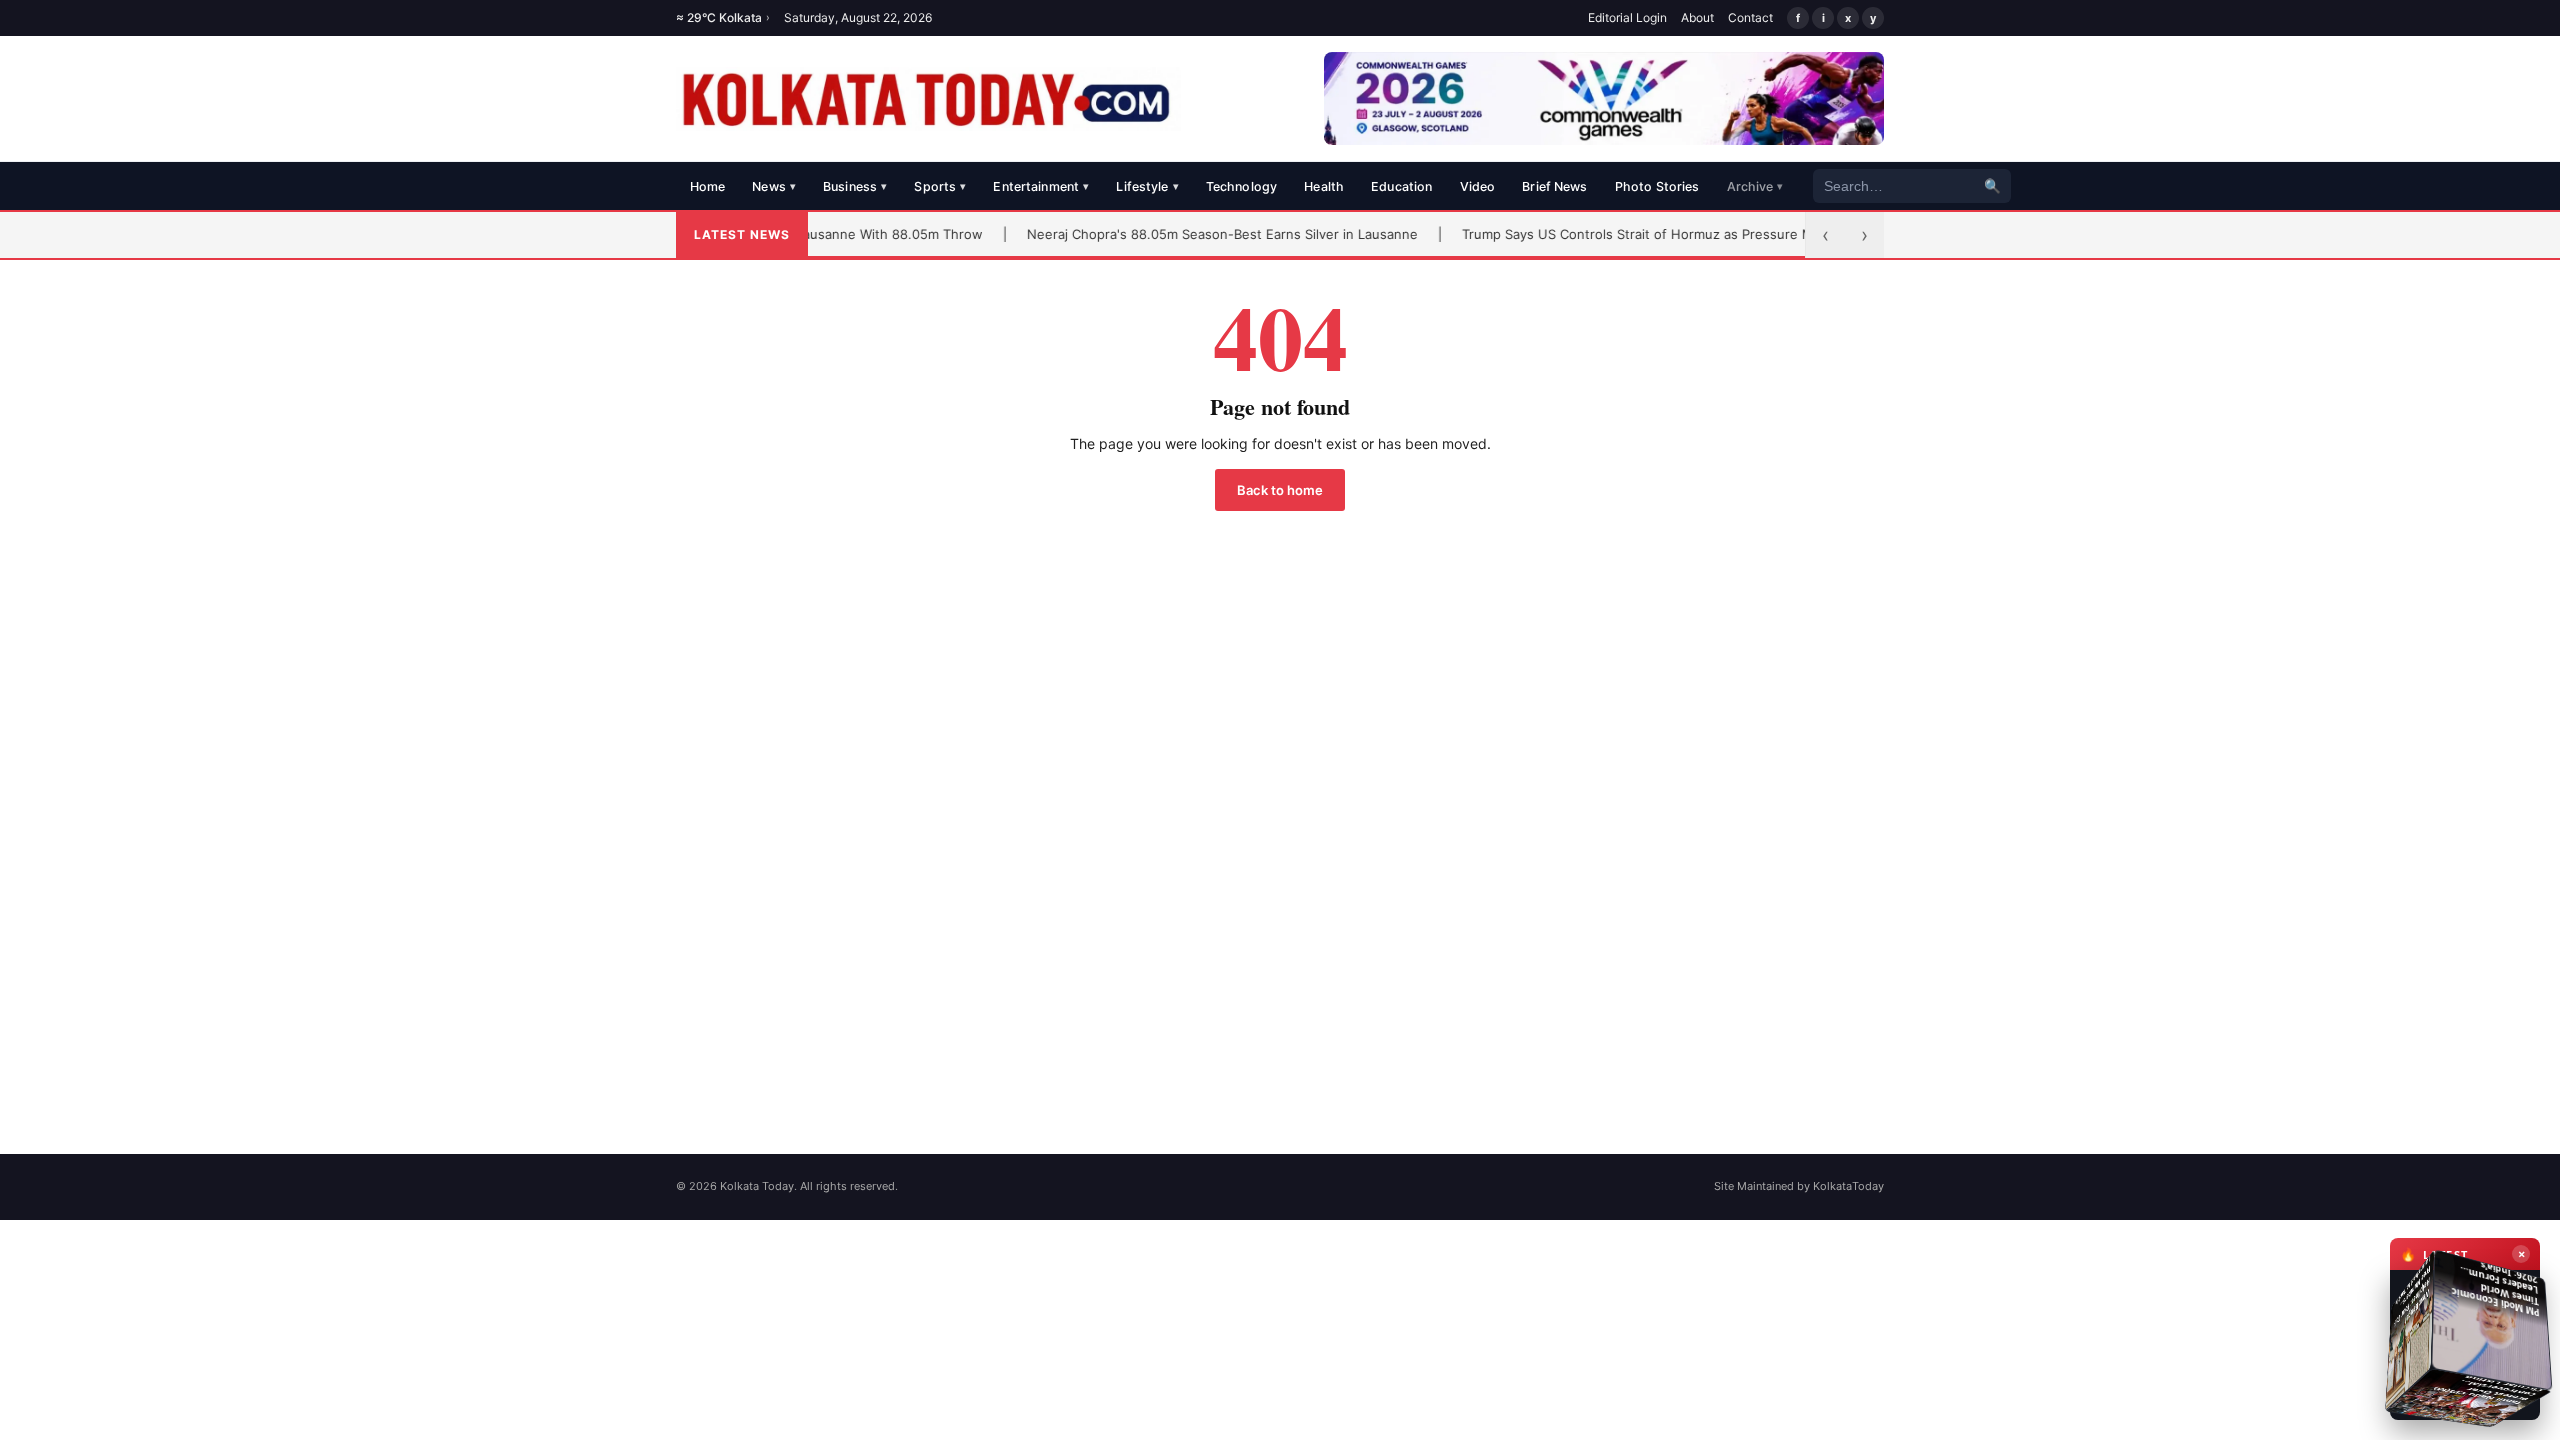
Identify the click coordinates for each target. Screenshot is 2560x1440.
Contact (1750, 17)
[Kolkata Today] (928, 99)
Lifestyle (1147, 186)
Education (1401, 186)
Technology (1241, 186)
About (1697, 17)
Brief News (1554, 186)
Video (1478, 186)
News (774, 186)
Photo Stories (1657, 186)
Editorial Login (1627, 17)
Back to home (1280, 490)
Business (855, 186)
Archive (1755, 186)
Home (708, 186)
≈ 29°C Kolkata (723, 17)
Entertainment (1041, 186)
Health (1324, 186)
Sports (940, 186)
